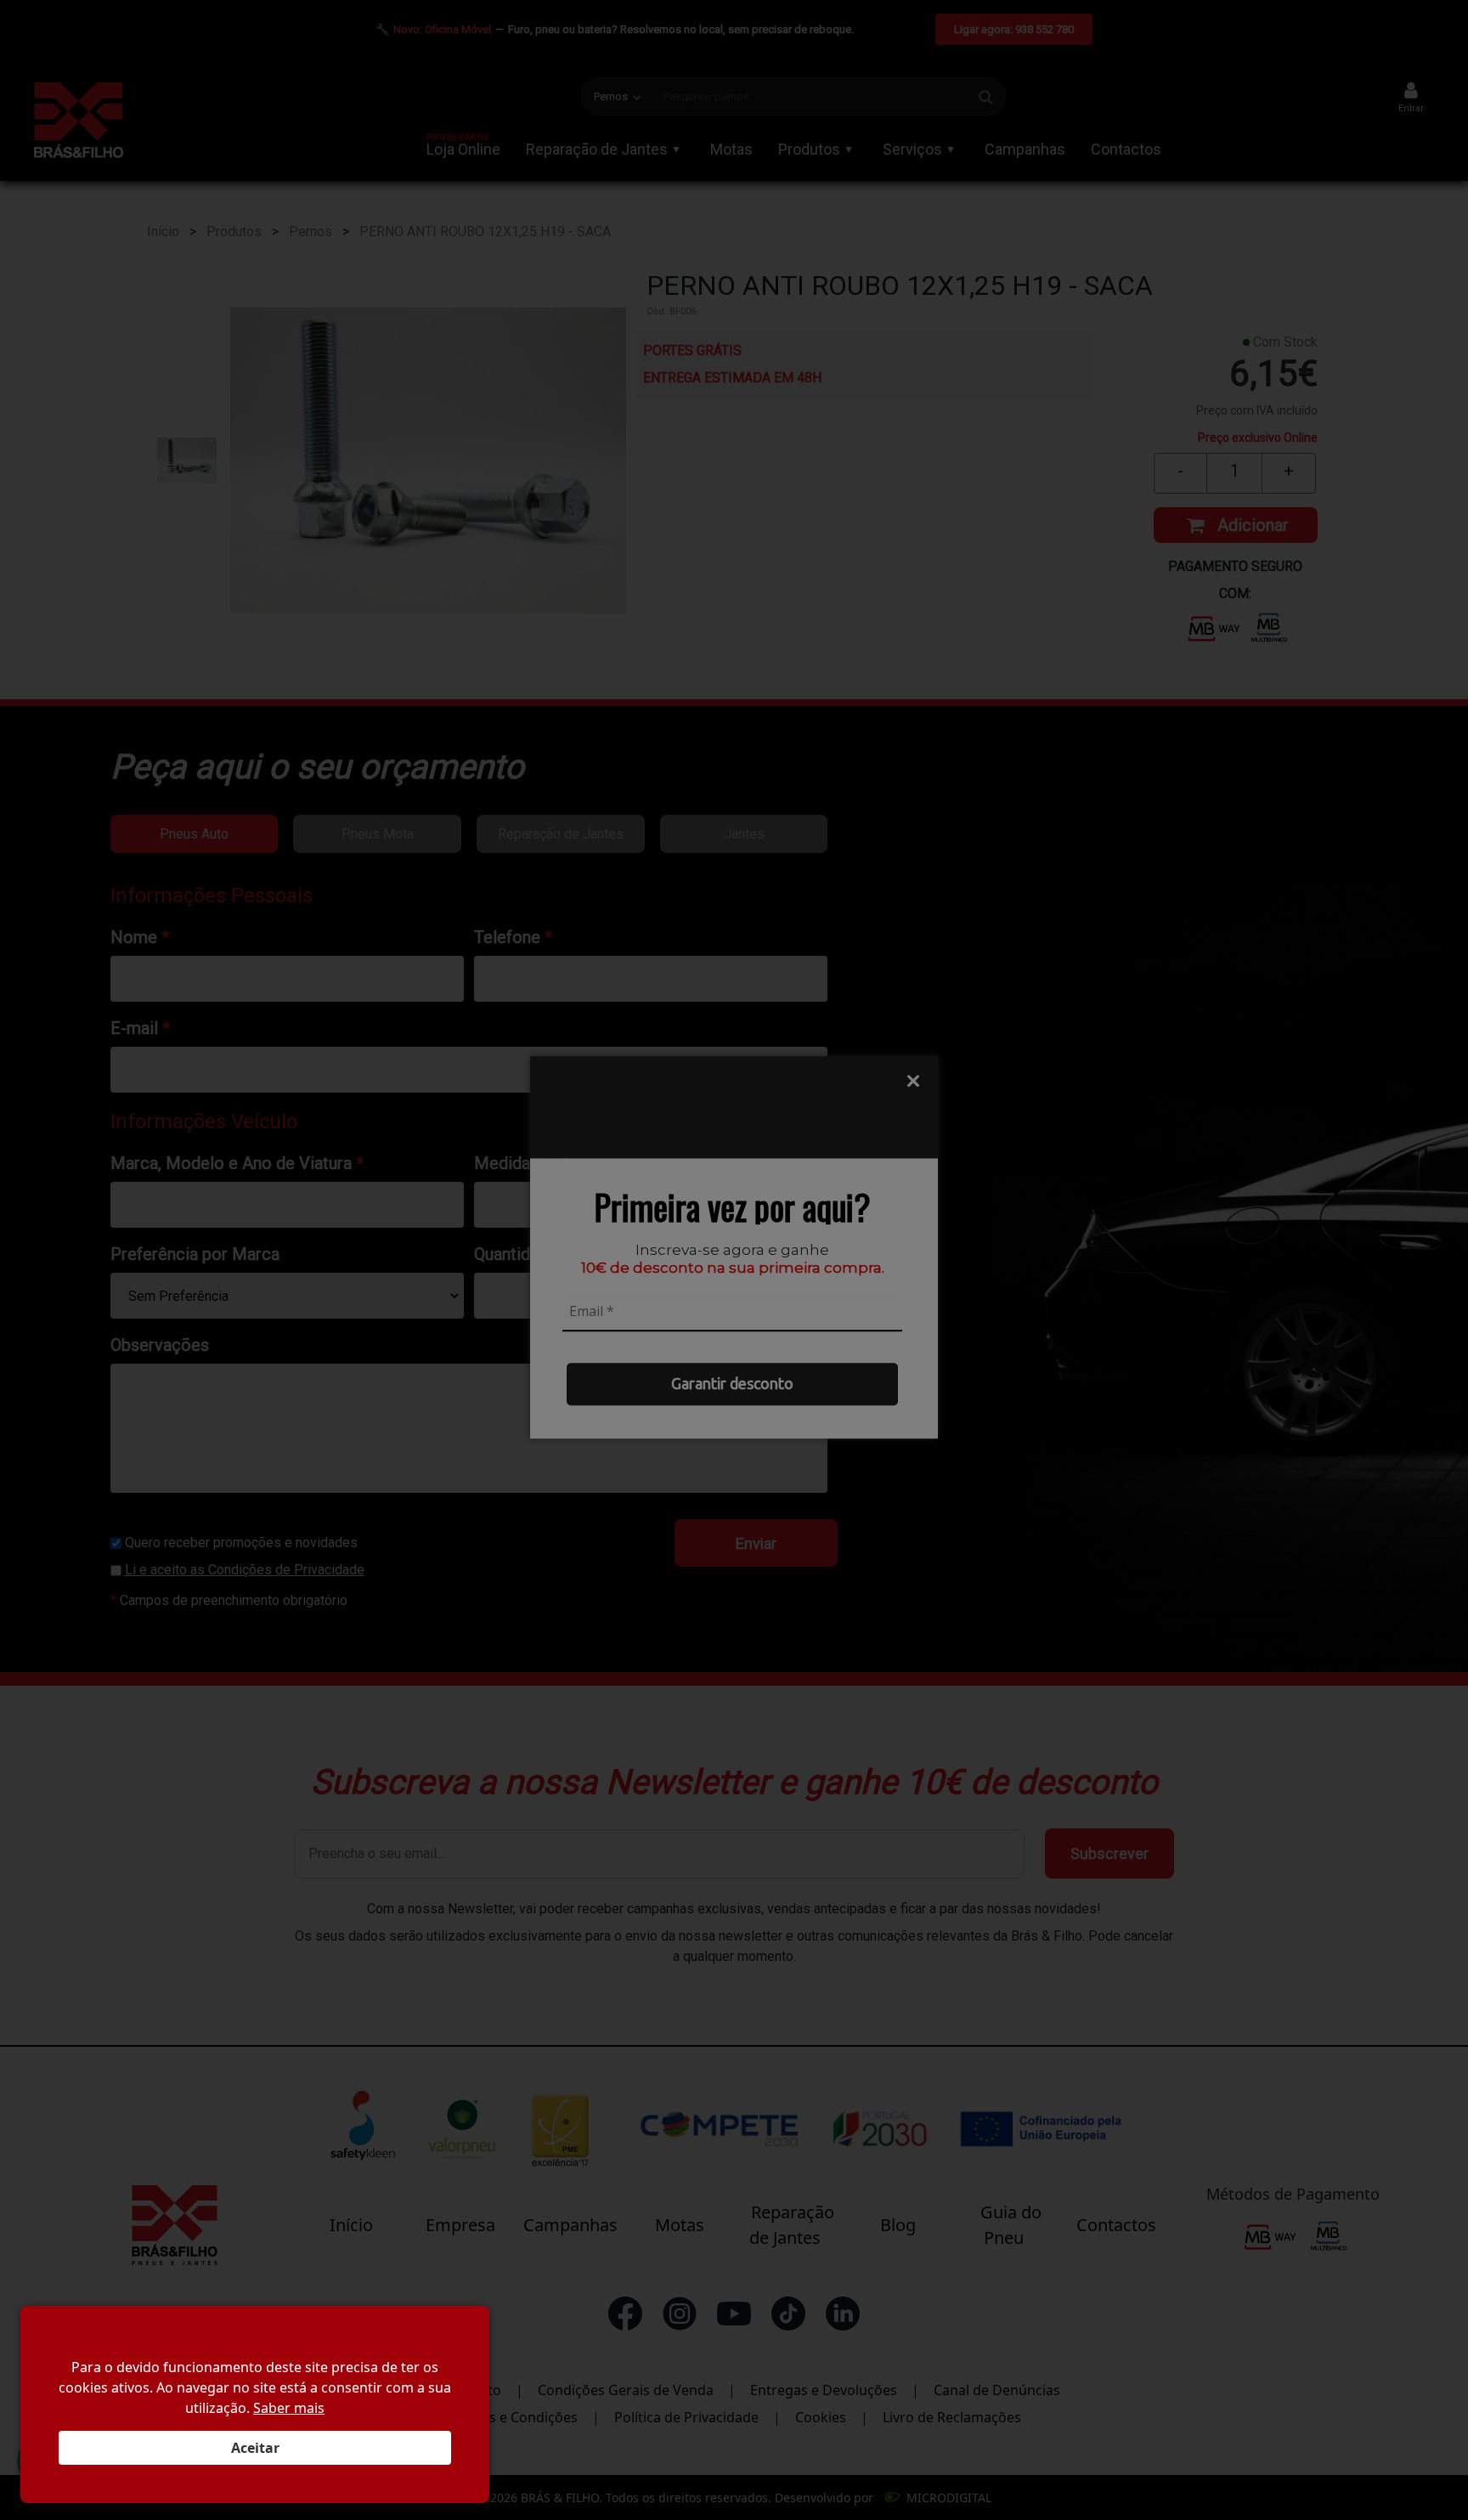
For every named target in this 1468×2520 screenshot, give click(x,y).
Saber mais (289, 2408)
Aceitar (255, 2448)
